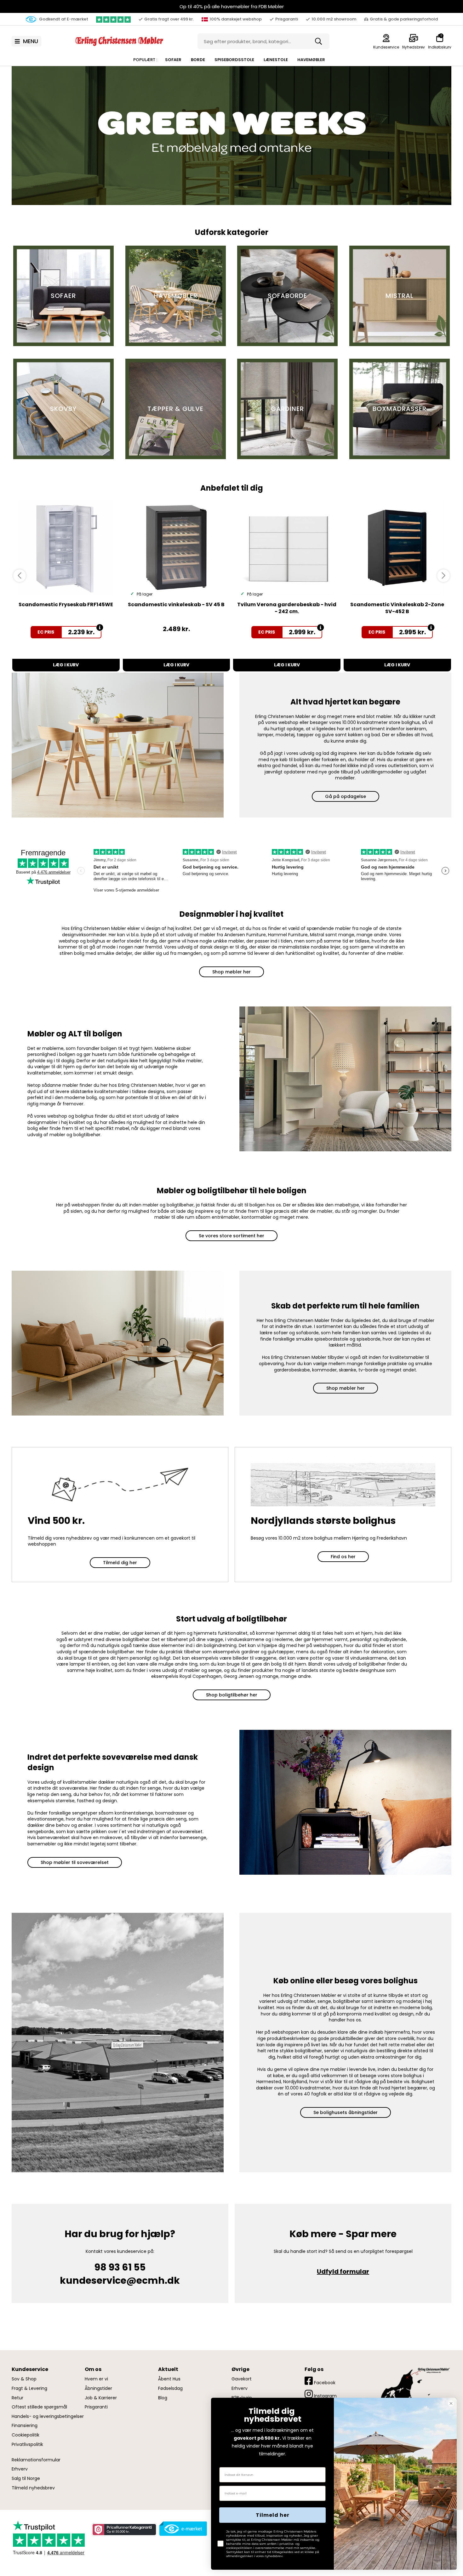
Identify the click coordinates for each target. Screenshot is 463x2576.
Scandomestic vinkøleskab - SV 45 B (176, 604)
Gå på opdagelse (346, 796)
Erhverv (20, 2469)
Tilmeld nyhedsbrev (33, 2488)
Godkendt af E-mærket (63, 19)
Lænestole (276, 60)
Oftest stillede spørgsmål (39, 2407)
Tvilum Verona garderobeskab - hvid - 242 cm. (287, 608)
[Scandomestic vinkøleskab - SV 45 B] (177, 548)
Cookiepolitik (26, 2435)
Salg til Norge (26, 2479)
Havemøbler (311, 60)
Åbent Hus (169, 2379)
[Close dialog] (451, 2403)
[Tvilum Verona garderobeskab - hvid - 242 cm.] (287, 548)
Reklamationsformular (36, 2460)
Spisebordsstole (234, 60)
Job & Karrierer (101, 2398)
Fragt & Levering (29, 2388)
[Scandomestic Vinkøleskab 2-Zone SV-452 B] (397, 548)
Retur (17, 2398)
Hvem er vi (96, 2379)
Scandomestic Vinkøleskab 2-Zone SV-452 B (397, 608)
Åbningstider (98, 2388)
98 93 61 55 (120, 2267)
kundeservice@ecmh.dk (120, 2280)
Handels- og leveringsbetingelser (48, 2416)
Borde (198, 60)
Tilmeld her (273, 2515)
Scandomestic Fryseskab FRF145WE (66, 604)
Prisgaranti (96, 2407)
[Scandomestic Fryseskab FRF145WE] (66, 548)
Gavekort (242, 2379)
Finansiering (25, 2426)
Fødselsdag (170, 2388)
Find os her (343, 1557)
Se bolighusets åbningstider (346, 2112)
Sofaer (173, 60)
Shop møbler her (231, 972)
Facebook (324, 2383)
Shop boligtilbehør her (232, 1695)
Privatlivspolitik (27, 2445)
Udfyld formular (343, 2271)
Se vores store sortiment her (231, 1236)
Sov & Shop (24, 2379)
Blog (163, 2398)
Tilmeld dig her (120, 1563)
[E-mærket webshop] (183, 2529)
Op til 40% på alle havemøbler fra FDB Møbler (232, 6)
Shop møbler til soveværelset (75, 1862)
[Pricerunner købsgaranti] (124, 2530)
